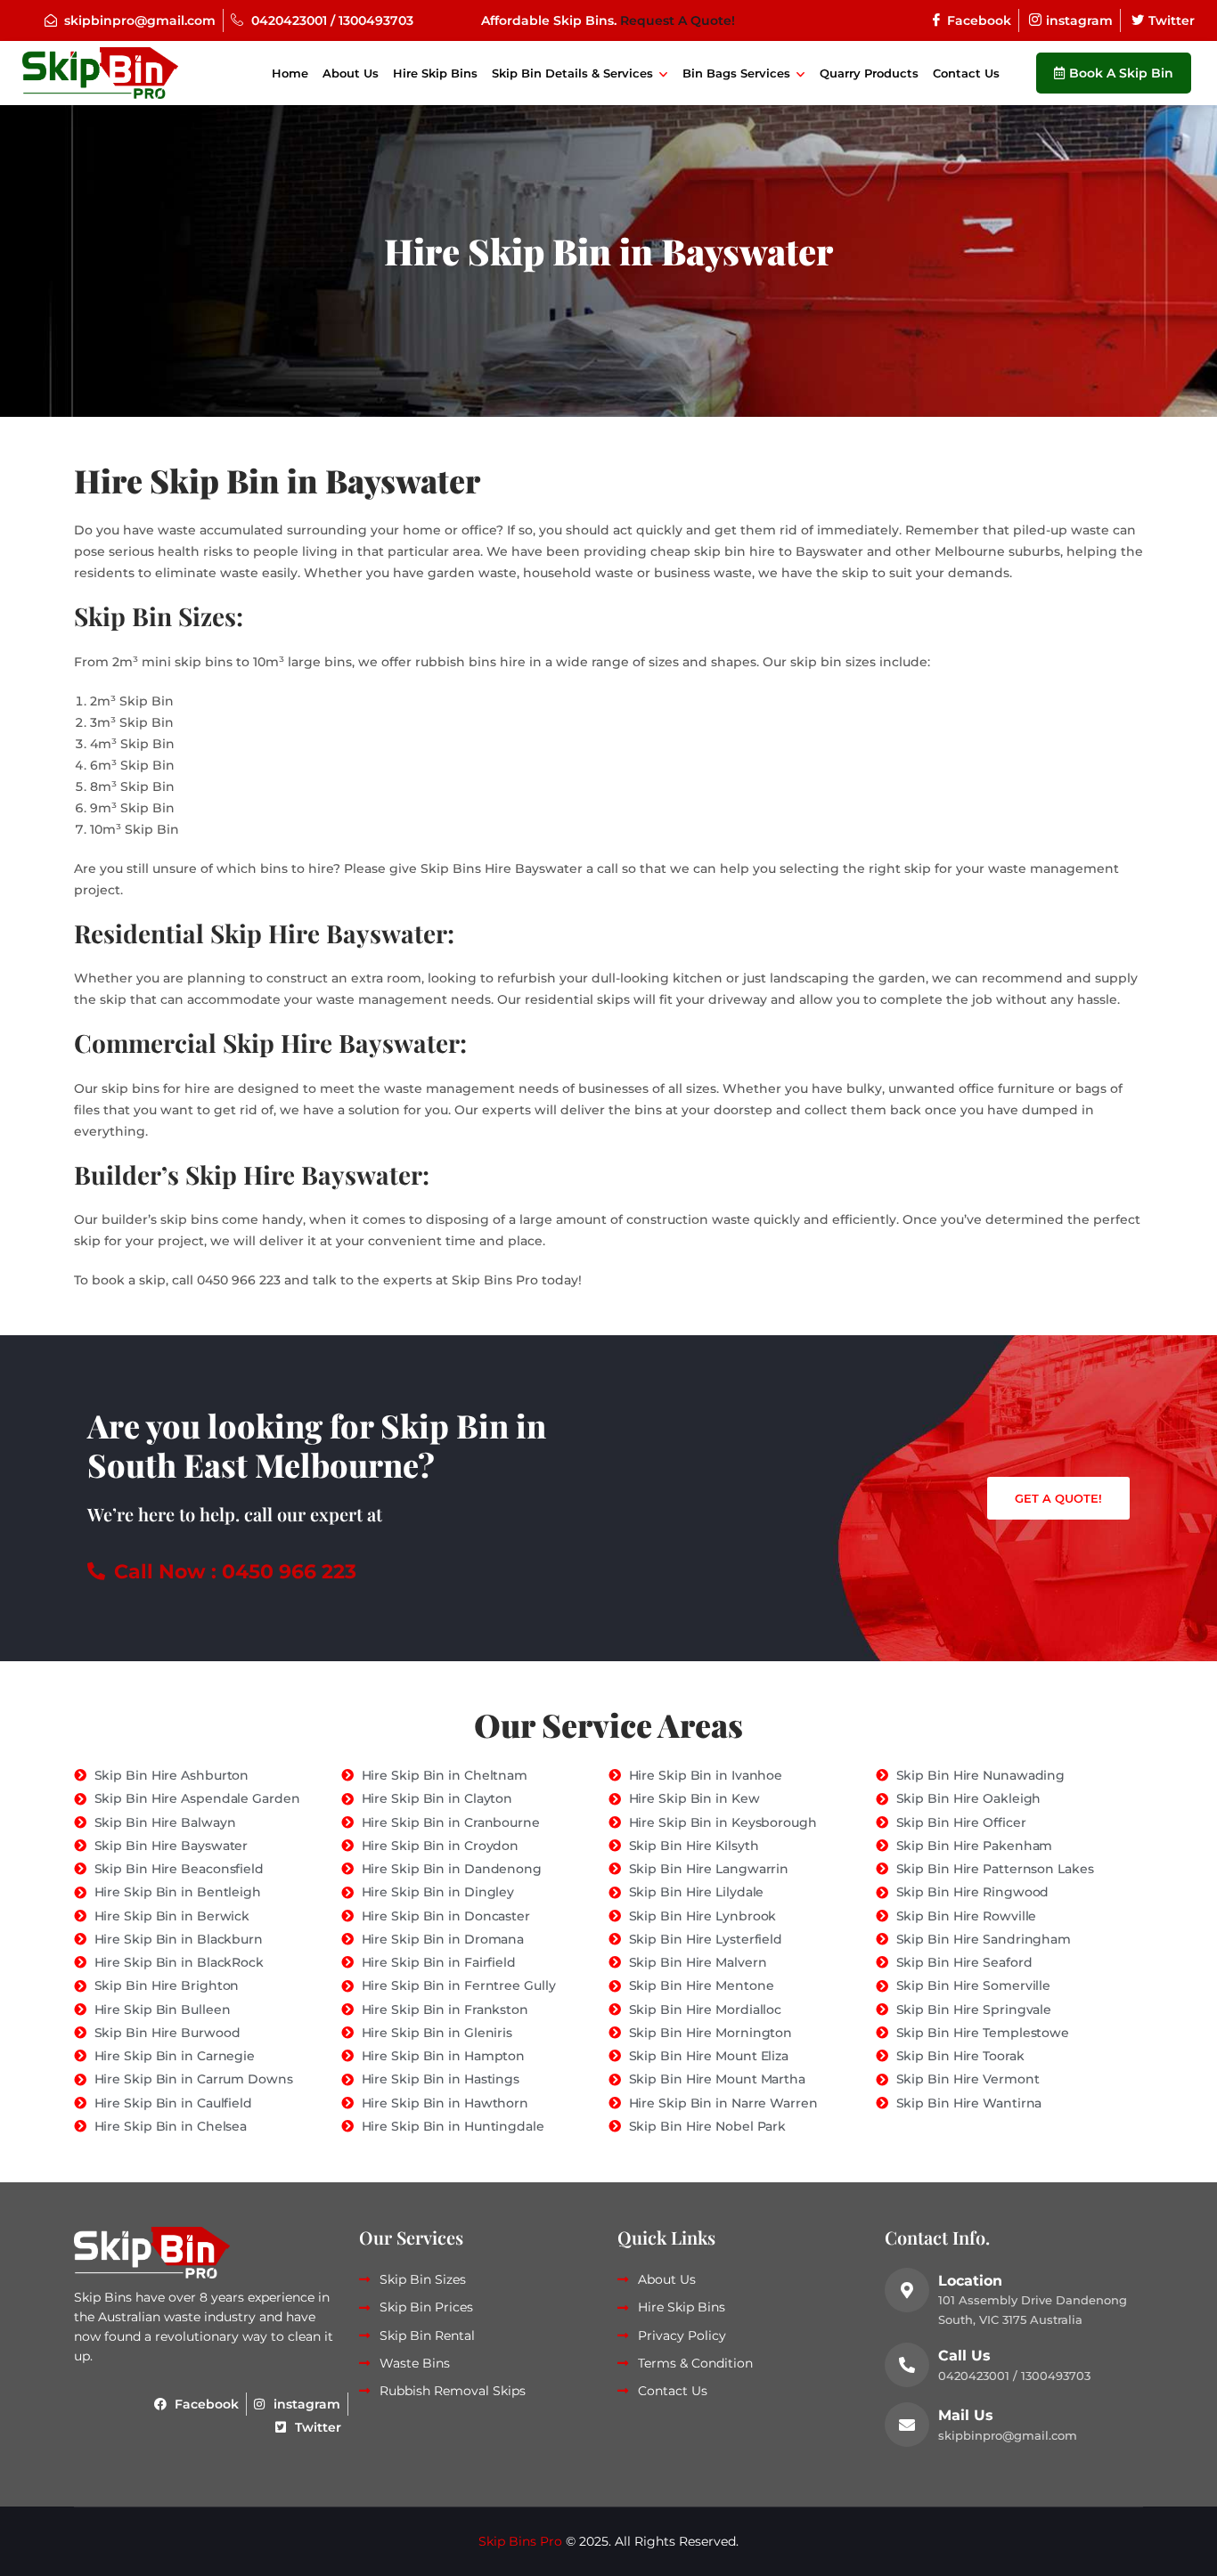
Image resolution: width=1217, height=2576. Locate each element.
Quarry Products (869, 73)
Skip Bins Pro (520, 2541)
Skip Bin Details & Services (572, 73)
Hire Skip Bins (435, 73)
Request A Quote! (678, 20)
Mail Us (966, 2415)
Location (970, 2281)
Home (290, 73)
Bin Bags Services (736, 73)
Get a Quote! (1058, 1498)
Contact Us (966, 73)
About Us (351, 73)
